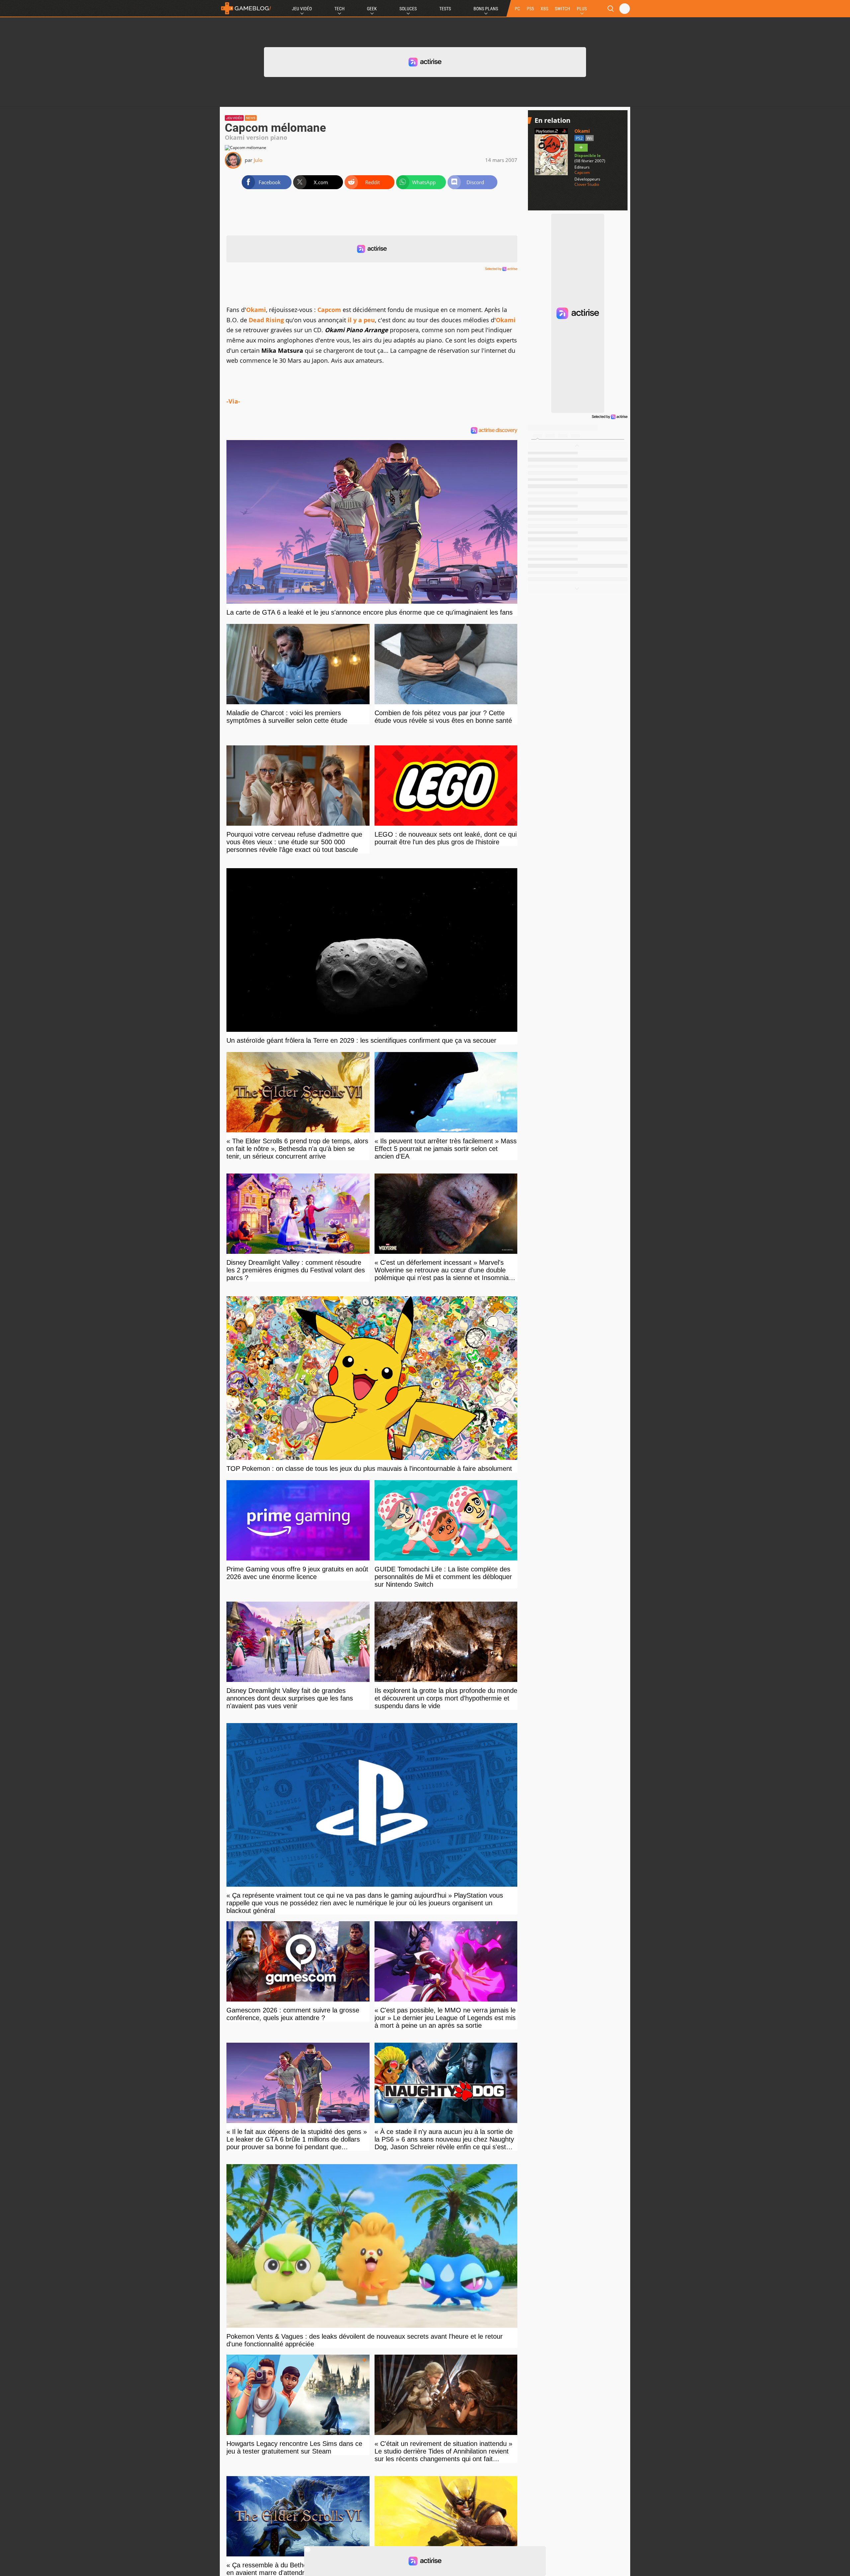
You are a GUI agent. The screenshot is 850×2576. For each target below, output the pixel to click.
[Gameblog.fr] (246, 8)
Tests (445, 9)
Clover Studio (587, 185)
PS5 (530, 9)
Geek (372, 9)
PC (517, 9)
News (251, 118)
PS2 (579, 138)
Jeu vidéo (234, 118)
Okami (256, 310)
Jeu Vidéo (302, 9)
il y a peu (361, 320)
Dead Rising (266, 320)
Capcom (329, 310)
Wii (590, 138)
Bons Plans (486, 9)
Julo (258, 160)
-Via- (233, 401)
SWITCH (562, 9)
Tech (340, 9)
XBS (544, 9)
